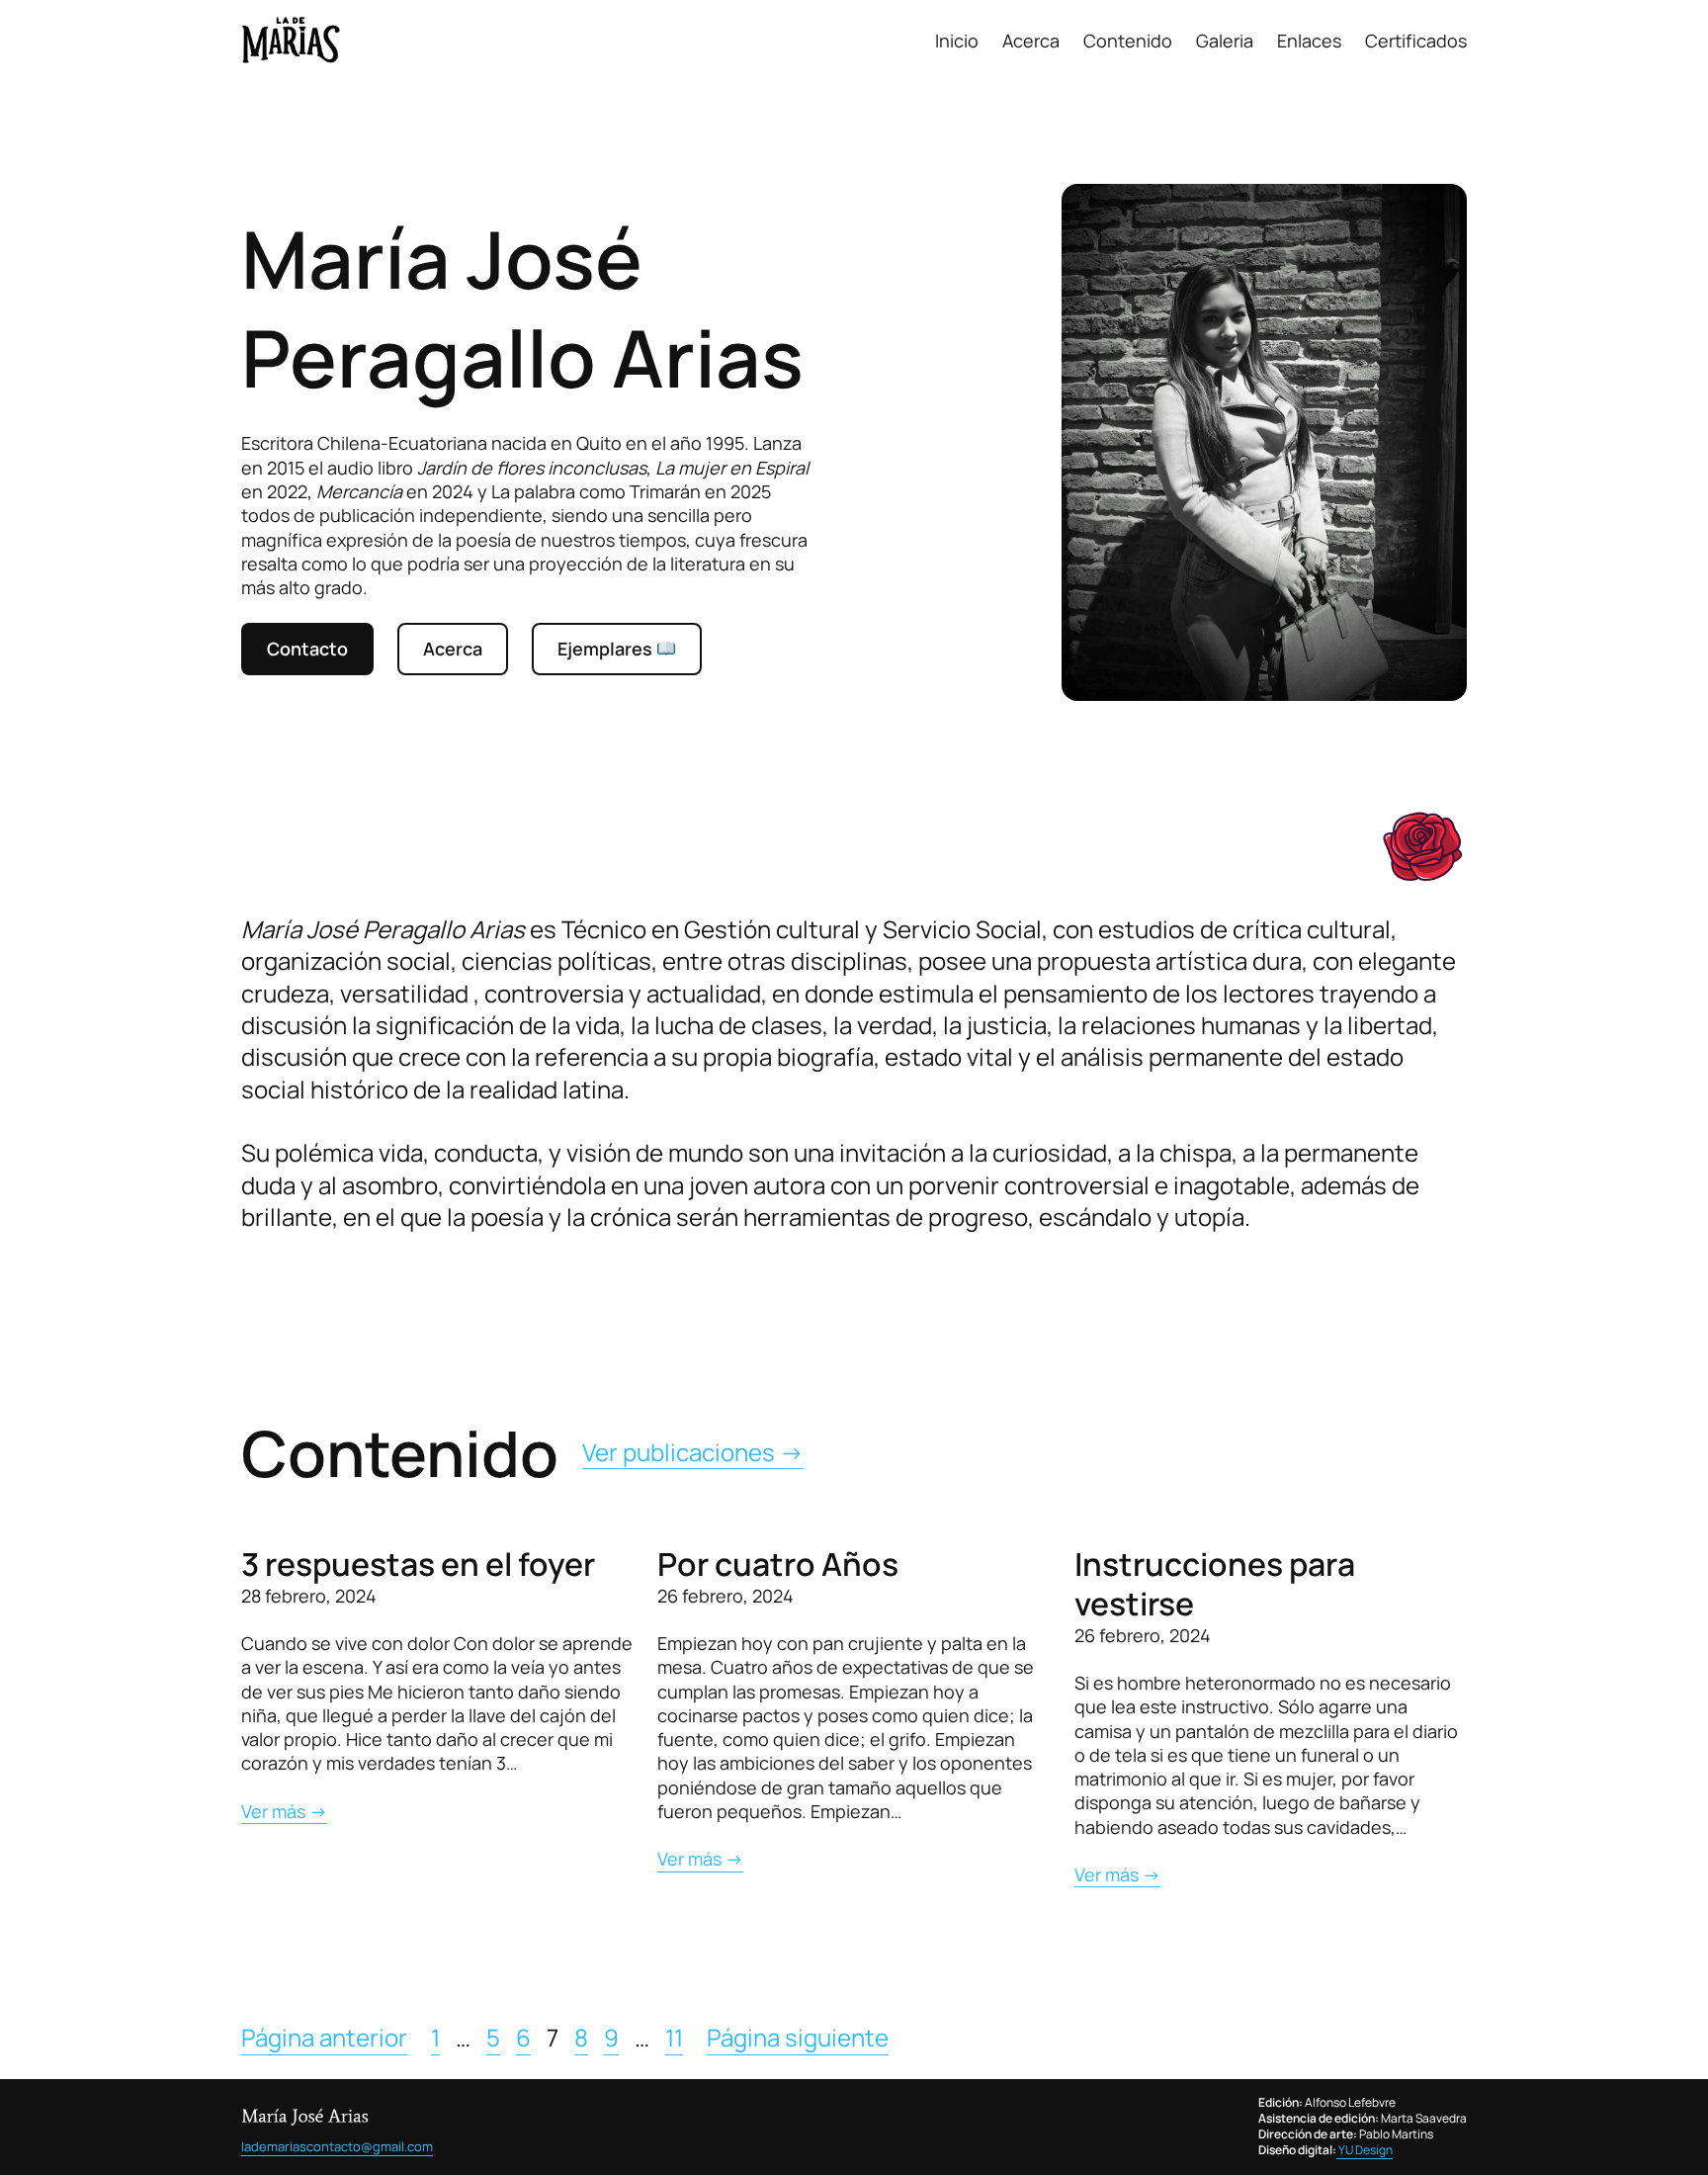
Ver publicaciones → (693, 1452)
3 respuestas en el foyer (418, 1564)
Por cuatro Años (778, 1564)
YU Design (1365, 2150)
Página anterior (324, 2038)
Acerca (453, 649)
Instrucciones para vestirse (1215, 1584)
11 (674, 2038)
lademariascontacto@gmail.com (337, 2146)
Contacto (307, 649)
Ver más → (284, 1811)
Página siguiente (798, 2038)
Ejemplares (607, 649)
